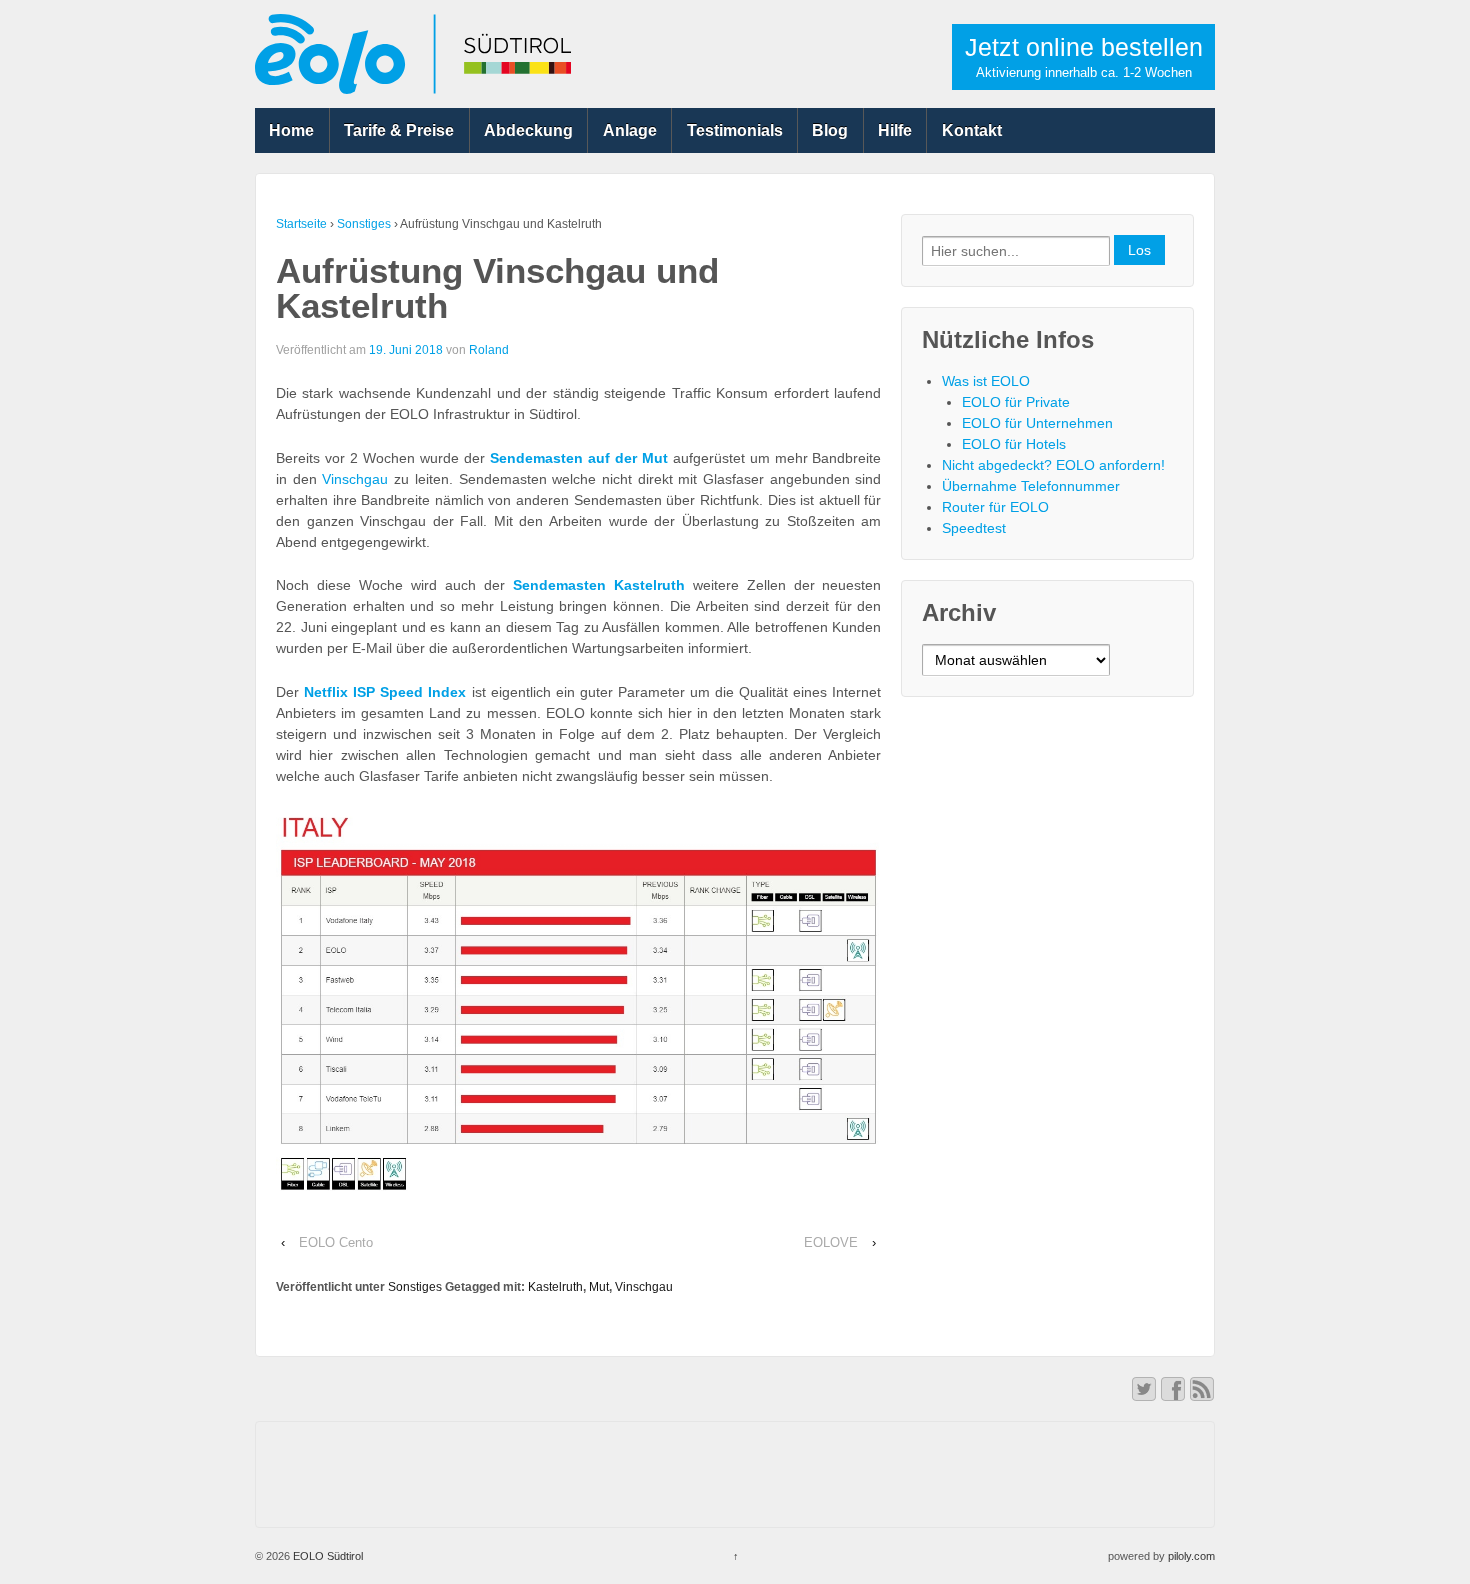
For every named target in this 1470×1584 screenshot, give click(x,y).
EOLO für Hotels (1014, 444)
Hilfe (895, 130)
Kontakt (972, 130)
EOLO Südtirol (326, 1556)
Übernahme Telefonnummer (1031, 486)
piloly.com (1191, 1556)
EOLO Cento (336, 1242)
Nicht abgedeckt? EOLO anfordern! (1053, 465)
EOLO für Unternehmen (1037, 423)
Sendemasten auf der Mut (579, 458)
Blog (830, 130)
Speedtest (974, 528)
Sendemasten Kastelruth (599, 585)
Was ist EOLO (986, 381)
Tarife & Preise (399, 130)
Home (291, 130)
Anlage (630, 130)
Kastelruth (555, 1287)
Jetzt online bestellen (1084, 56)
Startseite (301, 224)
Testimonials (735, 130)
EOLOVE (831, 1242)
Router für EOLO (995, 507)
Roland (489, 350)
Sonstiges (364, 224)
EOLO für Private (1016, 402)
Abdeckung (528, 130)
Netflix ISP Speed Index (385, 692)
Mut (599, 1287)
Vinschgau (355, 479)
